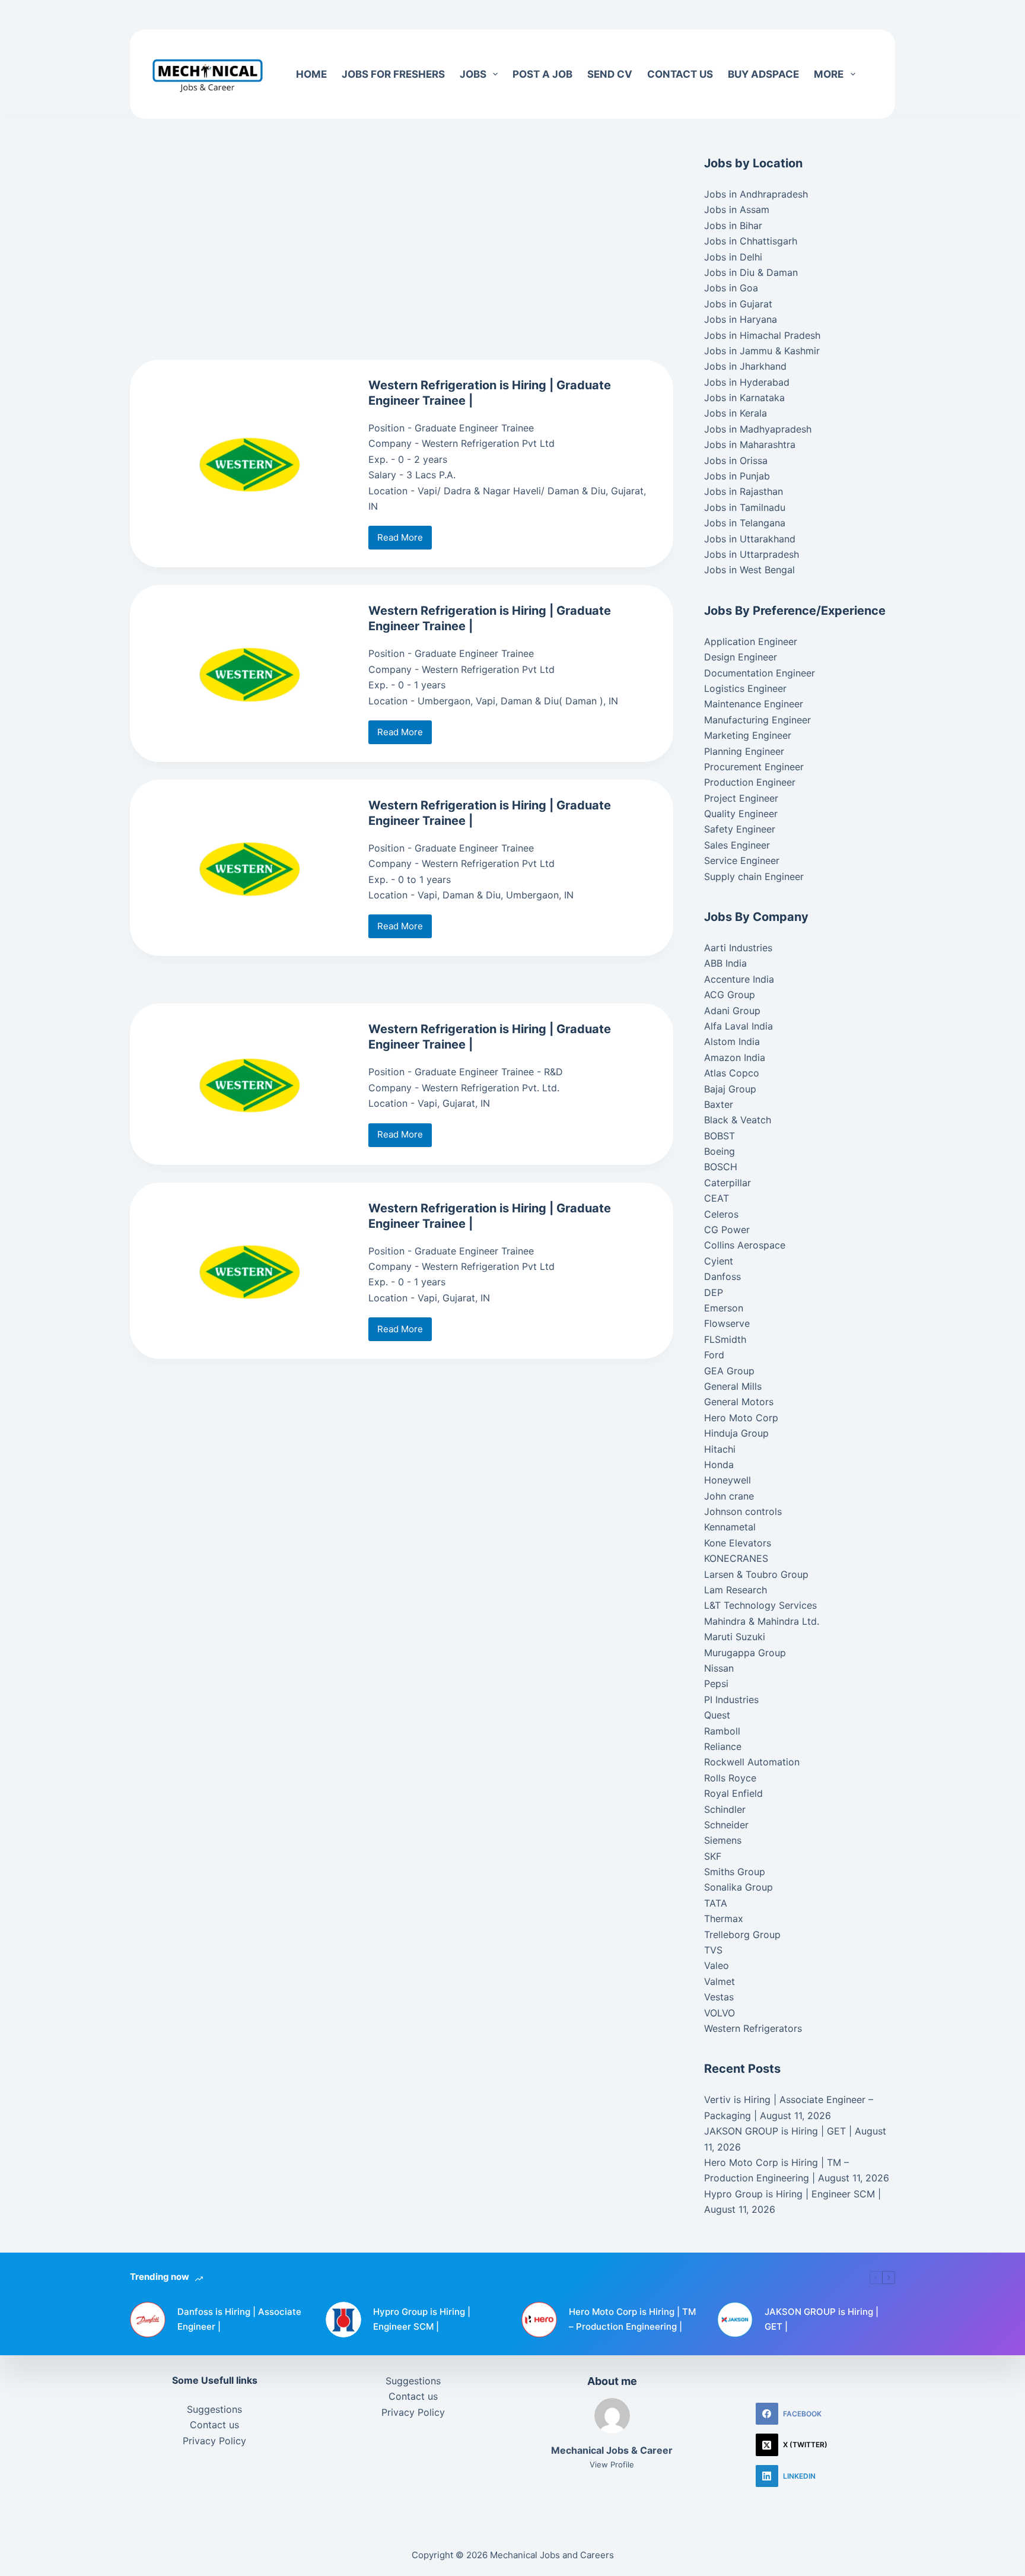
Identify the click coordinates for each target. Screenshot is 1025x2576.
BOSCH (721, 1167)
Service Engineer (742, 860)
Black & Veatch (738, 1120)
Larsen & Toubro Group (756, 1574)
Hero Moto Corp (741, 1418)
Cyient (719, 1261)
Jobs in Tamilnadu (745, 507)
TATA (716, 1903)
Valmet (720, 1981)
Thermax (724, 1918)
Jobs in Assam (737, 209)
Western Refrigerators (753, 2028)
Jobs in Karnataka (744, 398)
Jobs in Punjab (737, 476)
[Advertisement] (356, 15)
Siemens (723, 1840)
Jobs (473, 74)
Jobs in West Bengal (749, 570)
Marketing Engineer (748, 735)
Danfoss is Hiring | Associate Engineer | (239, 2319)
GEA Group (729, 1371)
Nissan (719, 1668)
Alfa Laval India (738, 1026)
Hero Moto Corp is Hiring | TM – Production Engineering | (632, 2319)
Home (311, 74)
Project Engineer (741, 798)
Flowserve (727, 1323)
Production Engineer (750, 782)
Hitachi (720, 1449)
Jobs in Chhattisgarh (751, 241)
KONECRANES (736, 1558)
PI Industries (731, 1700)
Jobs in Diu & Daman (751, 272)
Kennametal (730, 1527)
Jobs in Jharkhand (745, 366)
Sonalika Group (738, 1887)
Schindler (725, 1809)
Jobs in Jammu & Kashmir (762, 351)
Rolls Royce (730, 1778)
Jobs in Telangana (745, 523)
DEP (714, 1292)
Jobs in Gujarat (738, 304)
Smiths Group (735, 1872)
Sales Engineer (737, 845)
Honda (719, 1465)
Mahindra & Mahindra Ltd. (762, 1621)
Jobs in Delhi (733, 257)
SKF (713, 1856)
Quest (717, 1715)
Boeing (720, 1151)
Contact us (680, 74)
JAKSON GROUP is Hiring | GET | (778, 2131)
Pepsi (716, 1684)
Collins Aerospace (745, 1245)
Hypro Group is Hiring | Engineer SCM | (792, 2194)
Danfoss (722, 1276)
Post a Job (542, 74)
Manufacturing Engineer (757, 720)
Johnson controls (743, 1511)
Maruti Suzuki (735, 1637)
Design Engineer (741, 657)
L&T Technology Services (760, 1605)
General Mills (733, 1386)
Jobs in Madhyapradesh (758, 429)
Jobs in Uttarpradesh (752, 554)
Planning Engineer (744, 751)
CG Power (727, 1230)
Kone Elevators (738, 1543)
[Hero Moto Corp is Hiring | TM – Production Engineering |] (539, 2320)
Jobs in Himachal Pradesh (762, 335)
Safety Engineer (740, 829)
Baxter (719, 1104)
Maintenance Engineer (754, 704)
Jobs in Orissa (736, 460)
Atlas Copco (732, 1073)
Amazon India (735, 1057)
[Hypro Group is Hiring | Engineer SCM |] (343, 2320)
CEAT (717, 1198)
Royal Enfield (733, 1793)
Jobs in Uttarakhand (750, 539)
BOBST (720, 1136)
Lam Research (736, 1590)
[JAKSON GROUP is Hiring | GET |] (735, 2320)
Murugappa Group (745, 1653)
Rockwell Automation (752, 1762)
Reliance (723, 1746)
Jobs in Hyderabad (747, 382)
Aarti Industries (738, 948)
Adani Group (732, 1011)
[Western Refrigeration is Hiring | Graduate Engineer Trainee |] (249, 463)
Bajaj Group (730, 1089)
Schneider (726, 1825)
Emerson (724, 1308)
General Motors (739, 1402)
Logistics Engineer (745, 688)
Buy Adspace (763, 74)
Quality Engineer (741, 814)
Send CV (610, 74)
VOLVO (720, 2013)
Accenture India (739, 979)
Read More (405, 541)
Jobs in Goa (731, 288)
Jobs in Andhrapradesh (756, 194)
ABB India (725, 963)
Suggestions (214, 2409)
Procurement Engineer (754, 767)
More (829, 74)
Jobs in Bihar (733, 225)
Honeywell (728, 1480)
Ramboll (722, 1731)
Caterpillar (728, 1183)
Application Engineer (751, 641)
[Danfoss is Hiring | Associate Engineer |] (148, 2320)
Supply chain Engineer (754, 876)
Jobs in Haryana (741, 319)
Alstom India (732, 1041)
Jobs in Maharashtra (750, 444)
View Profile (612, 2464)
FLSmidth (725, 1339)
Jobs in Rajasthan (744, 491)
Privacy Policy (214, 2441)
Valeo (717, 1965)
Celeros (721, 1214)
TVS (713, 1950)
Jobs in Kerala (736, 413)
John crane (729, 1496)
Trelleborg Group (742, 1935)
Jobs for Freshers (393, 74)
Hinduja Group (736, 1433)
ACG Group (730, 995)
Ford (714, 1355)
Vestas (719, 1997)
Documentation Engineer (760, 673)
